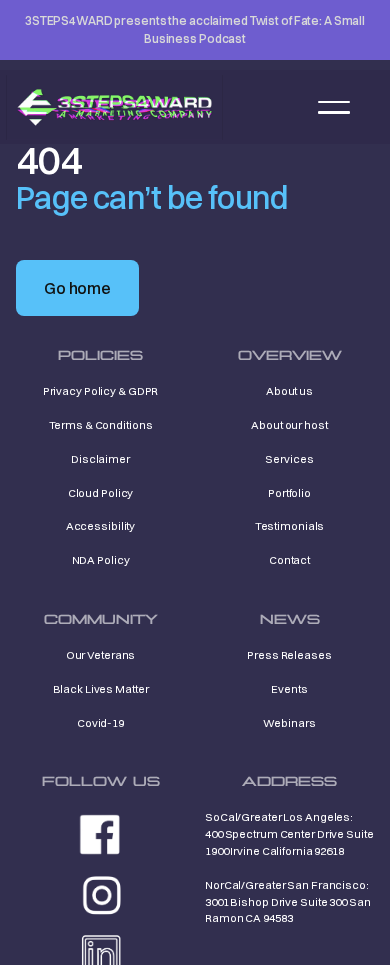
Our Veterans (101, 655)
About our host (289, 425)
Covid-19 (100, 723)
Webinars (289, 723)
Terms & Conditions (101, 425)
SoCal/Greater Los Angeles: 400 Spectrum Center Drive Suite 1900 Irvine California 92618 (289, 834)
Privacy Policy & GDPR (101, 391)
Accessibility (101, 526)
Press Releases (289, 655)
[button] (334, 107)
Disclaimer (100, 459)
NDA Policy (101, 560)
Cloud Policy (101, 493)
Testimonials (290, 526)
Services (289, 459)
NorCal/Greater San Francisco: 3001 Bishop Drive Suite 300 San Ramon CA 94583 (288, 902)
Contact (289, 560)
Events (289, 689)
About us (289, 391)
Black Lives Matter (101, 689)
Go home (77, 288)
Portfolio (289, 493)
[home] (114, 107)
